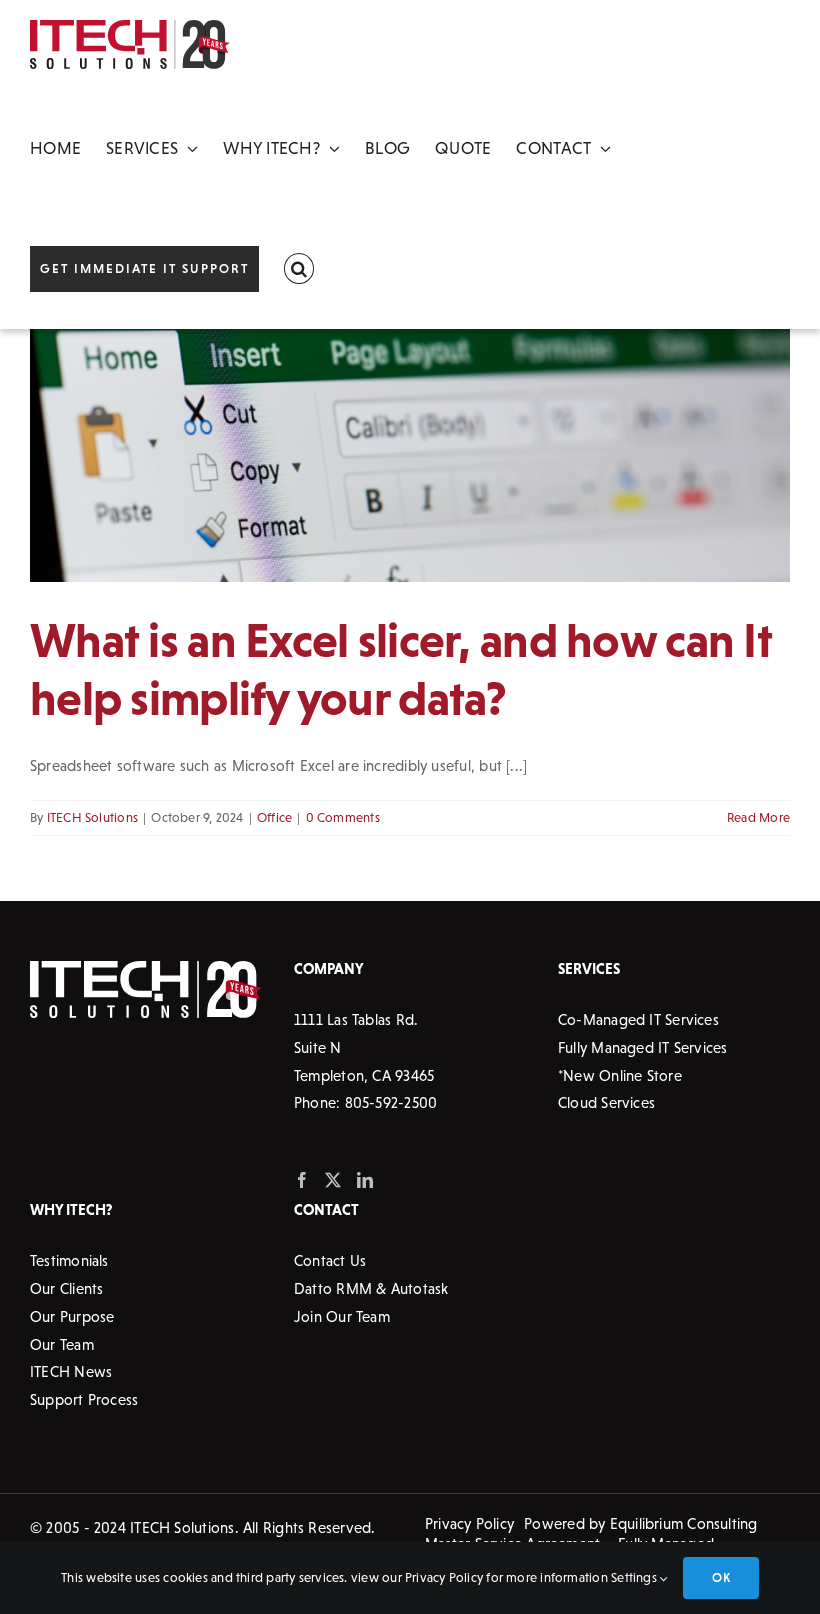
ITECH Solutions (92, 817)
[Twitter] (333, 1180)
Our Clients (66, 1288)
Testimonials (69, 1260)
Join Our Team (342, 1316)
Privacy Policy (469, 1523)
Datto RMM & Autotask (371, 1288)
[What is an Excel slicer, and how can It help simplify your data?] (410, 455)
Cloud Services (606, 1102)
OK (720, 1577)
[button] (299, 269)
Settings (635, 1577)
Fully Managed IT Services (643, 1047)
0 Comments (343, 817)
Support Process (84, 1399)
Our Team (62, 1344)
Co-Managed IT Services (638, 1019)
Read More (758, 817)
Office (274, 817)
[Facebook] (302, 1180)
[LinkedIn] (365, 1180)
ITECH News (71, 1371)
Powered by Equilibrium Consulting (640, 1523)
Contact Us (330, 1260)
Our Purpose (72, 1316)
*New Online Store (620, 1075)
